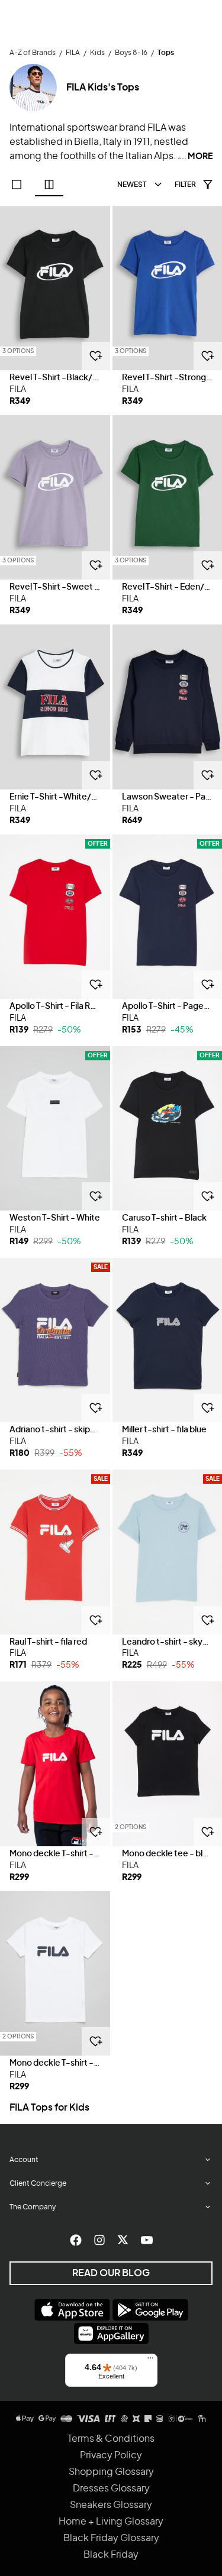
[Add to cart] (96, 356)
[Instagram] (99, 2240)
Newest (132, 185)
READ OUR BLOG (111, 2273)
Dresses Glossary (111, 2488)
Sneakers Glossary (111, 2505)
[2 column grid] (49, 185)
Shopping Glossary (111, 2472)
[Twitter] (123, 2240)
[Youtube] (147, 2240)
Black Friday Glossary (111, 2538)
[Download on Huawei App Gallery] (111, 2334)
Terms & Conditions (111, 2439)
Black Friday (111, 2555)
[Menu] (150, 2361)
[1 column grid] (17, 185)
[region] (55, 288)
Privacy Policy (111, 2455)
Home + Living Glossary (111, 2522)
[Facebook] (76, 2240)
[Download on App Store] (72, 2310)
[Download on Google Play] (150, 2310)
